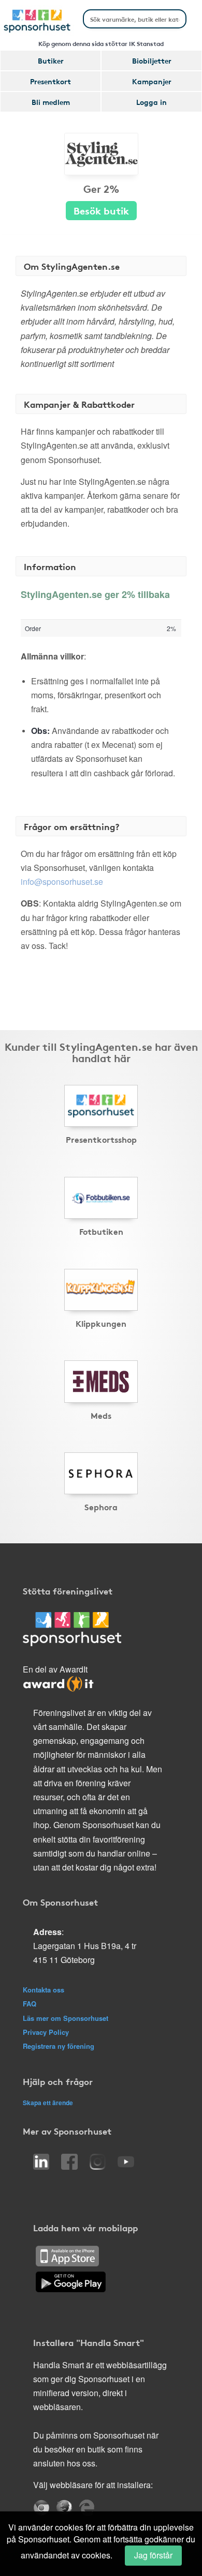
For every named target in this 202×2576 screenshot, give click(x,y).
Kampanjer (152, 81)
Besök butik (101, 210)
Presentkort (51, 81)
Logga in (151, 102)
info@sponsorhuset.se (62, 881)
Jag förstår (153, 2555)
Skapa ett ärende (48, 2103)
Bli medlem (51, 102)
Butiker (51, 60)
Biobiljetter (152, 60)
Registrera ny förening (59, 2046)
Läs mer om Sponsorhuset (66, 2018)
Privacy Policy (46, 2032)
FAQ (30, 2004)
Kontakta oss (44, 1990)
